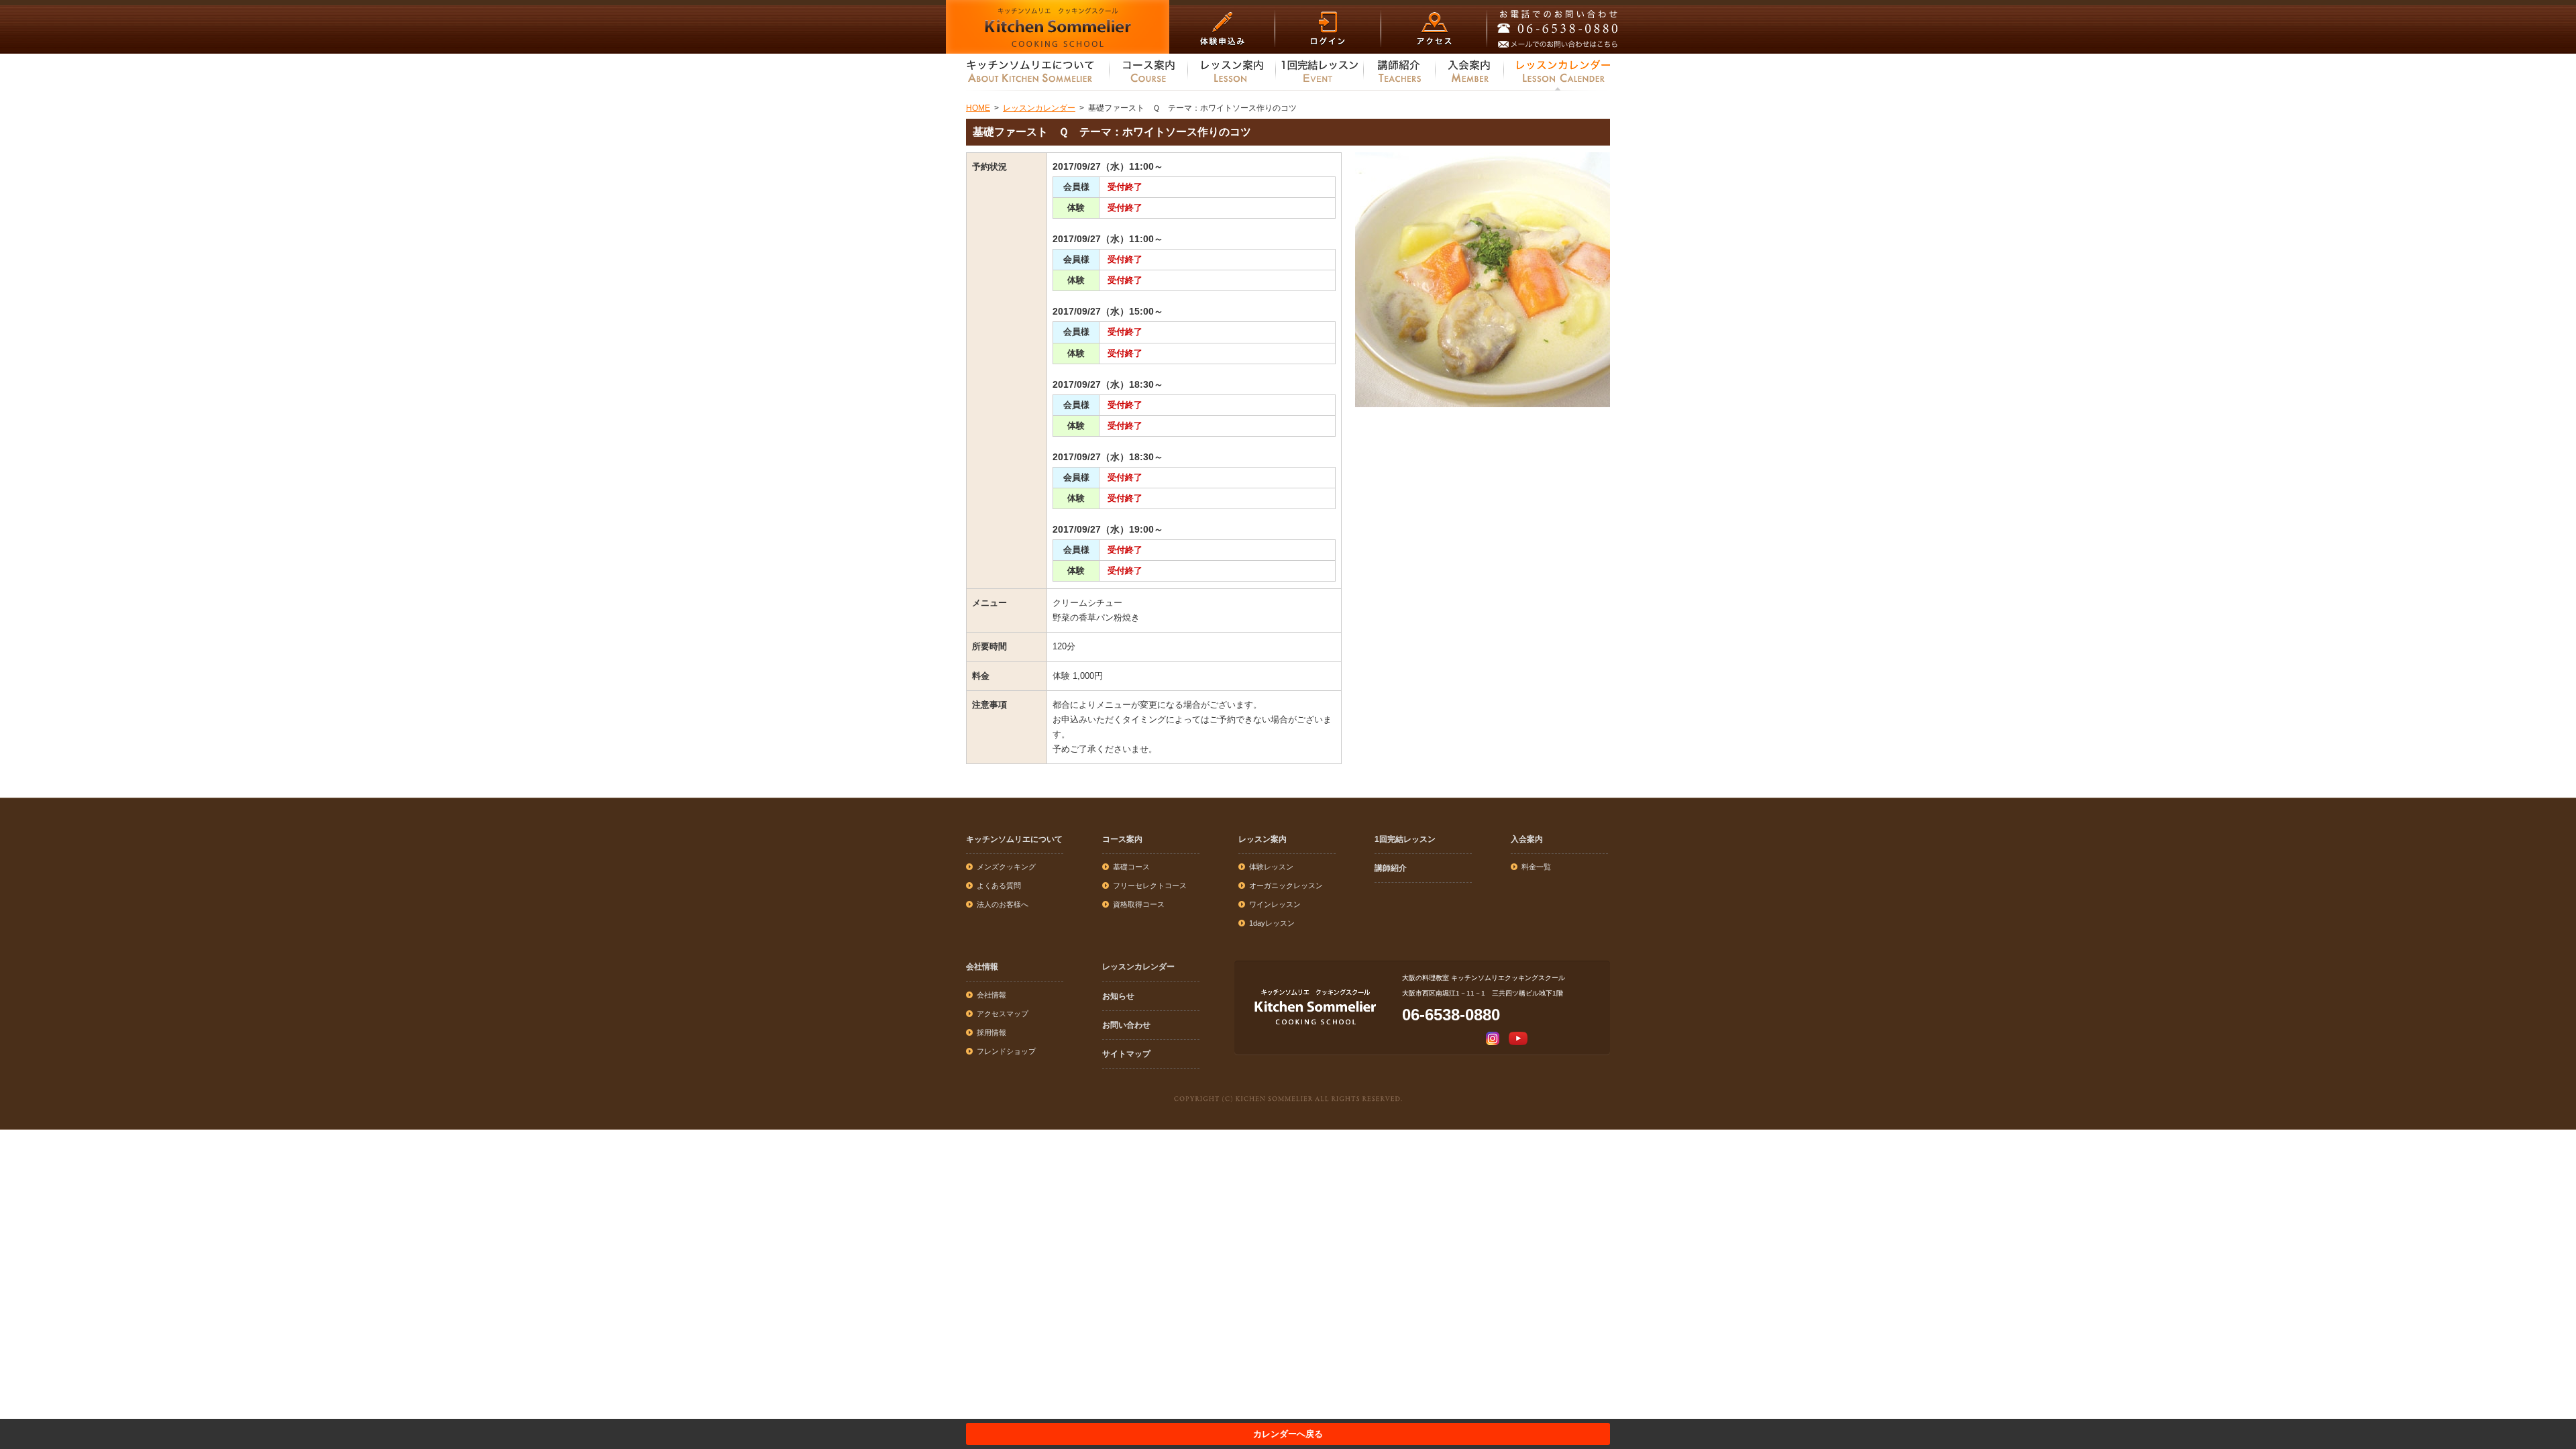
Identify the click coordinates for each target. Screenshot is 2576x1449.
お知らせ (1118, 996)
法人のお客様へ (1003, 904)
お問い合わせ (1126, 1025)
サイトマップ (1126, 1054)
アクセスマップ (1003, 1014)
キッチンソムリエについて (1014, 839)
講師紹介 (1391, 868)
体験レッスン (1271, 867)
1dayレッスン (1272, 923)
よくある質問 (999, 885)
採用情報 (991, 1032)
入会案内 (1527, 839)
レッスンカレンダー (1138, 967)
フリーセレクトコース (1150, 885)
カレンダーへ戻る (1288, 1434)
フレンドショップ (1006, 1051)
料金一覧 (1536, 867)
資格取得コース (1139, 904)
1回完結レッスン (1405, 839)
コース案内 (1122, 839)
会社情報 (982, 967)
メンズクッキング (1006, 867)
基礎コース (1131, 867)
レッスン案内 (1263, 839)
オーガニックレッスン (1286, 885)
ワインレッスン (1275, 904)
